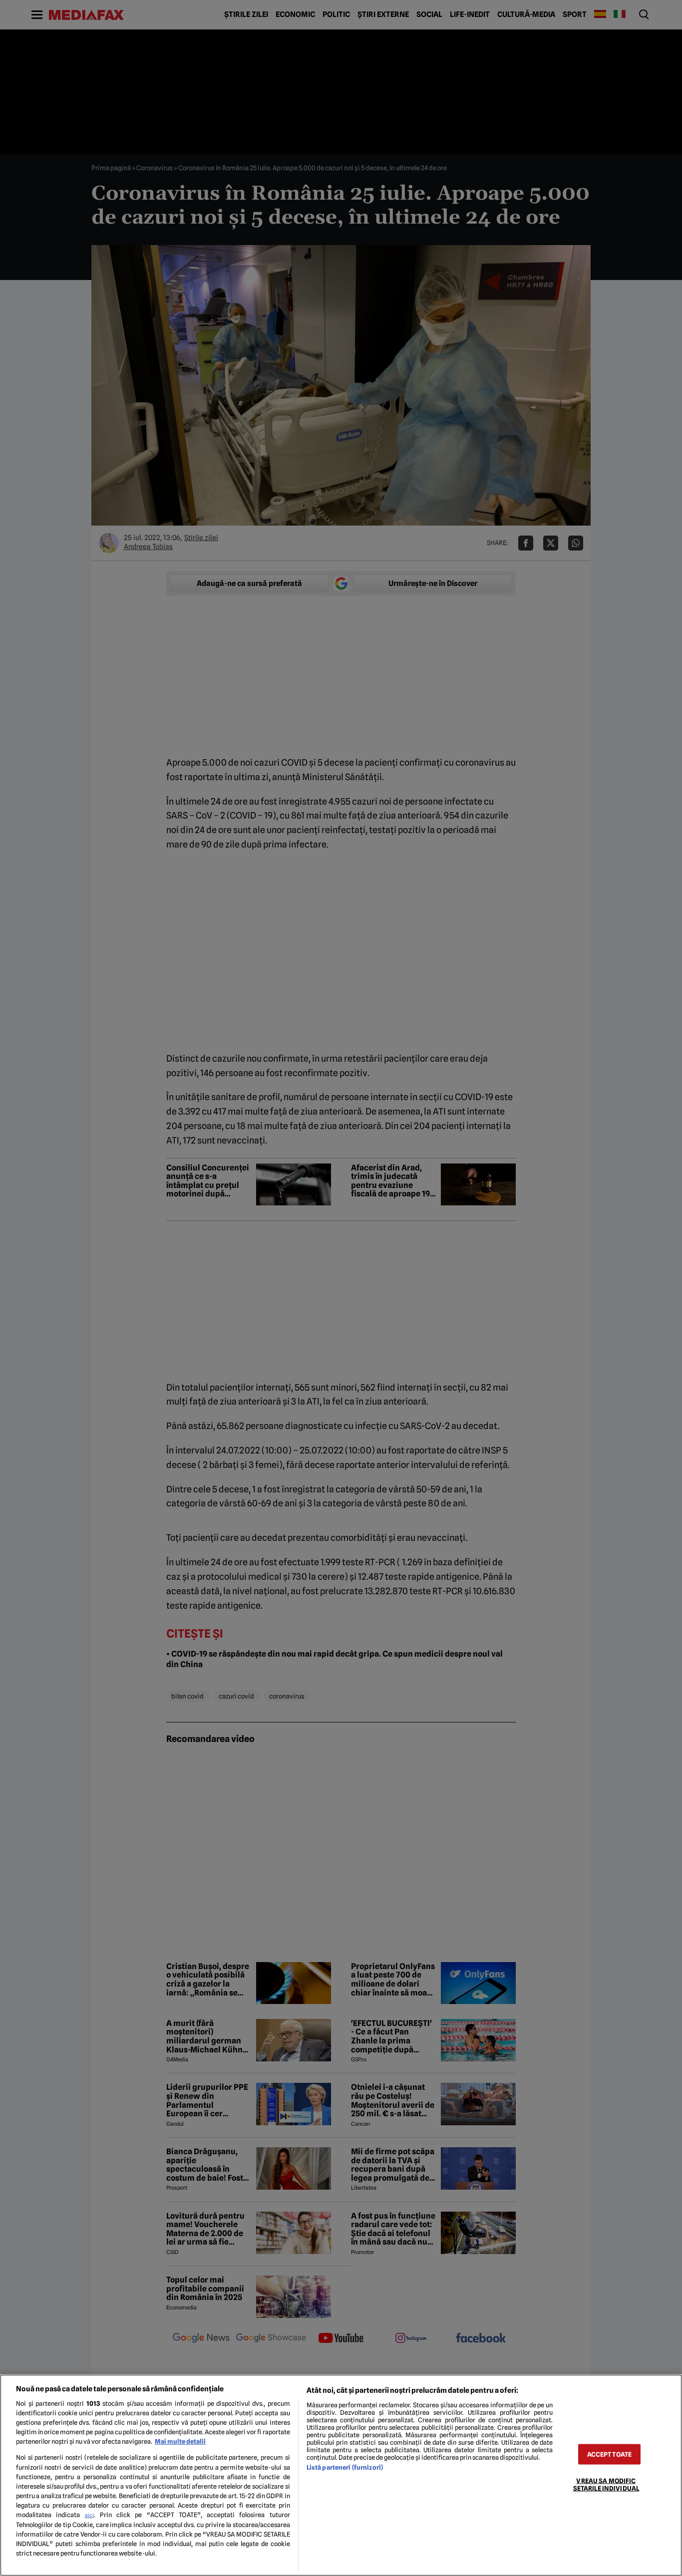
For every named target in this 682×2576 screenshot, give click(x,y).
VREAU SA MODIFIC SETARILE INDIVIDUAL (606, 2485)
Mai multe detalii (180, 2441)
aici (89, 2515)
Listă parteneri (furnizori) (345, 2467)
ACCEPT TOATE (610, 2454)
